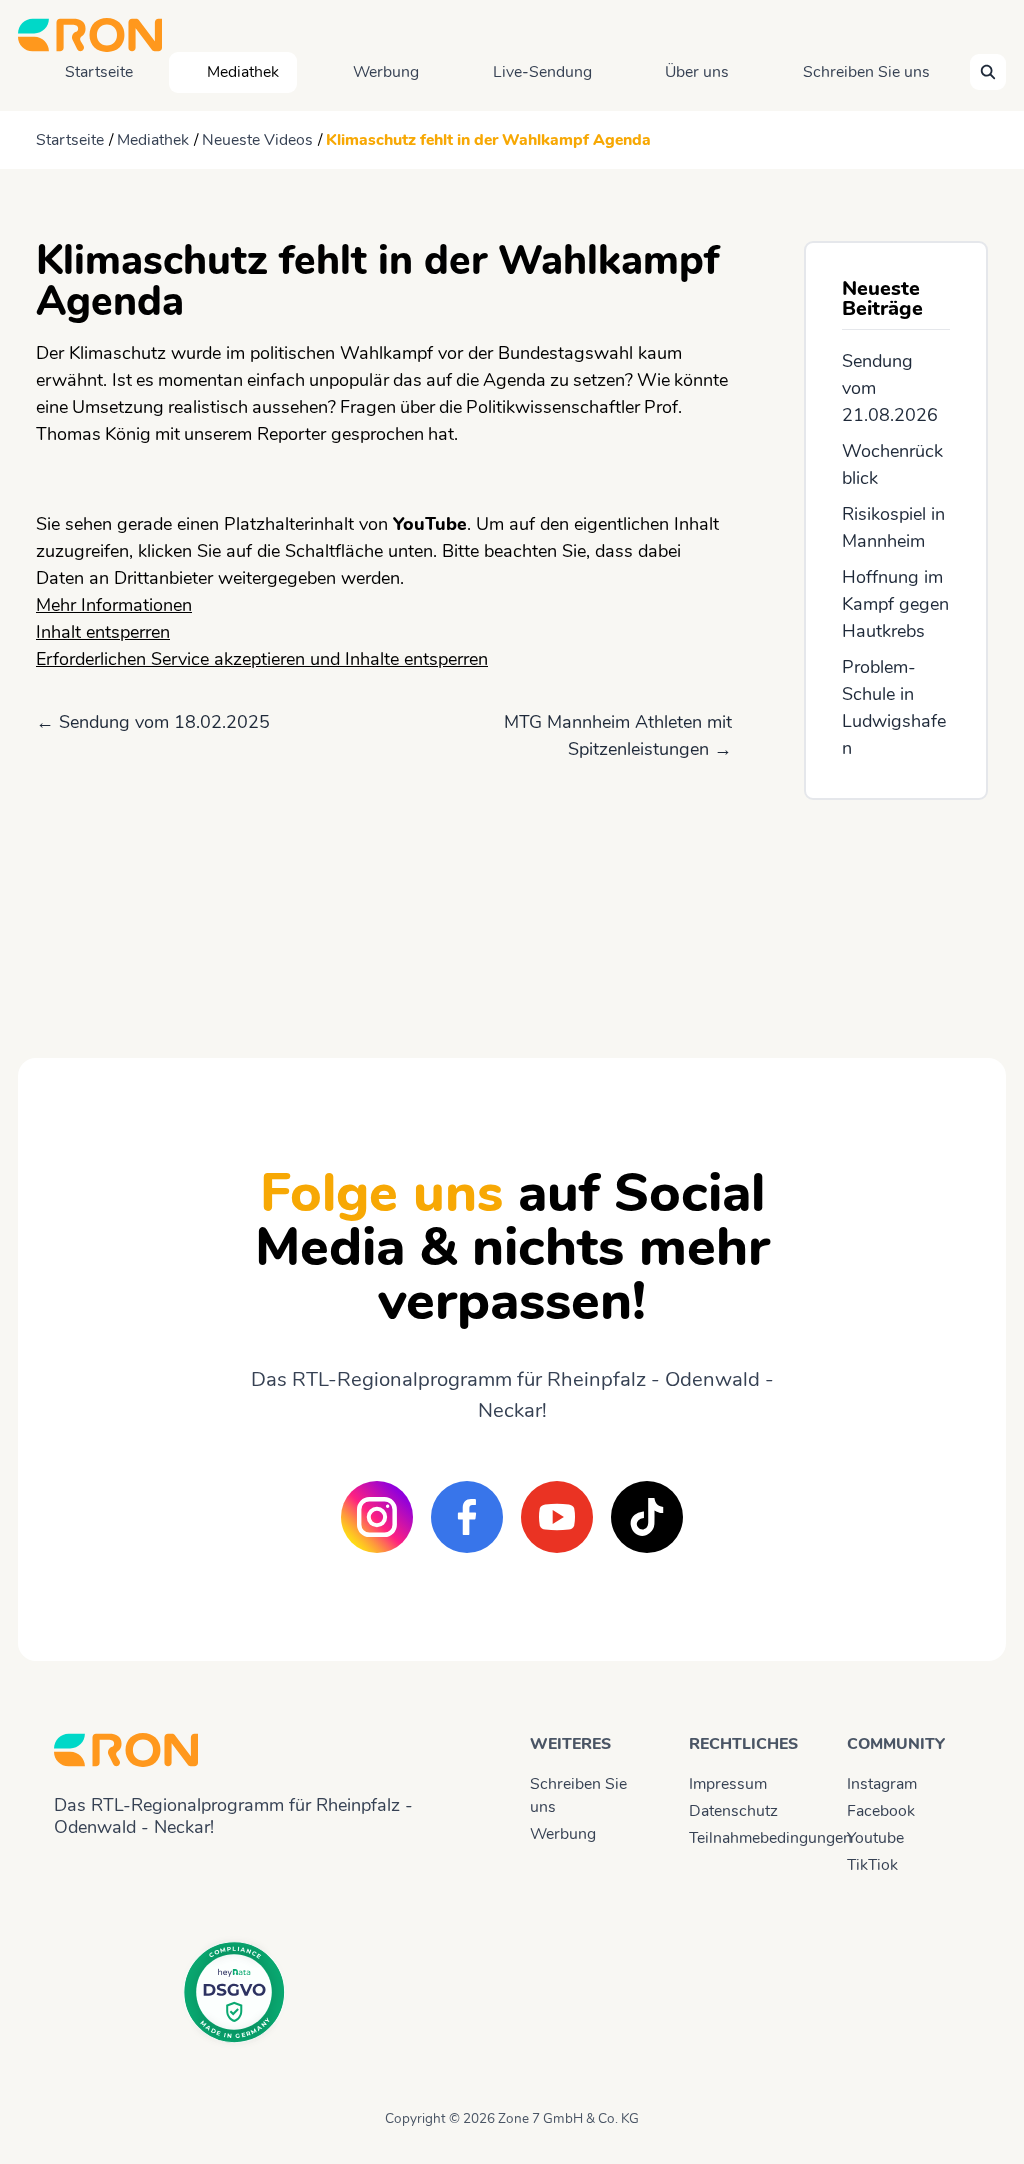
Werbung (386, 72)
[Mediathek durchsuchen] (988, 72)
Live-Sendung (542, 72)
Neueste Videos (257, 140)
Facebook (881, 1811)
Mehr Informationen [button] (114, 605)
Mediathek (243, 72)
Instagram (882, 1784)
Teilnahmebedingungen (750, 1838)
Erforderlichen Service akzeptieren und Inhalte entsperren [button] (262, 659)
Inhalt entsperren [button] (103, 632)
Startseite (99, 72)
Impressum (728, 1784)
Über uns (697, 72)
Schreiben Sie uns (866, 72)
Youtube (875, 1838)
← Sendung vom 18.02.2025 (153, 722)
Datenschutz (733, 1811)
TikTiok (872, 1865)
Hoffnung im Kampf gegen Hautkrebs (895, 604)
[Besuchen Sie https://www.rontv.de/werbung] (896, 911)
